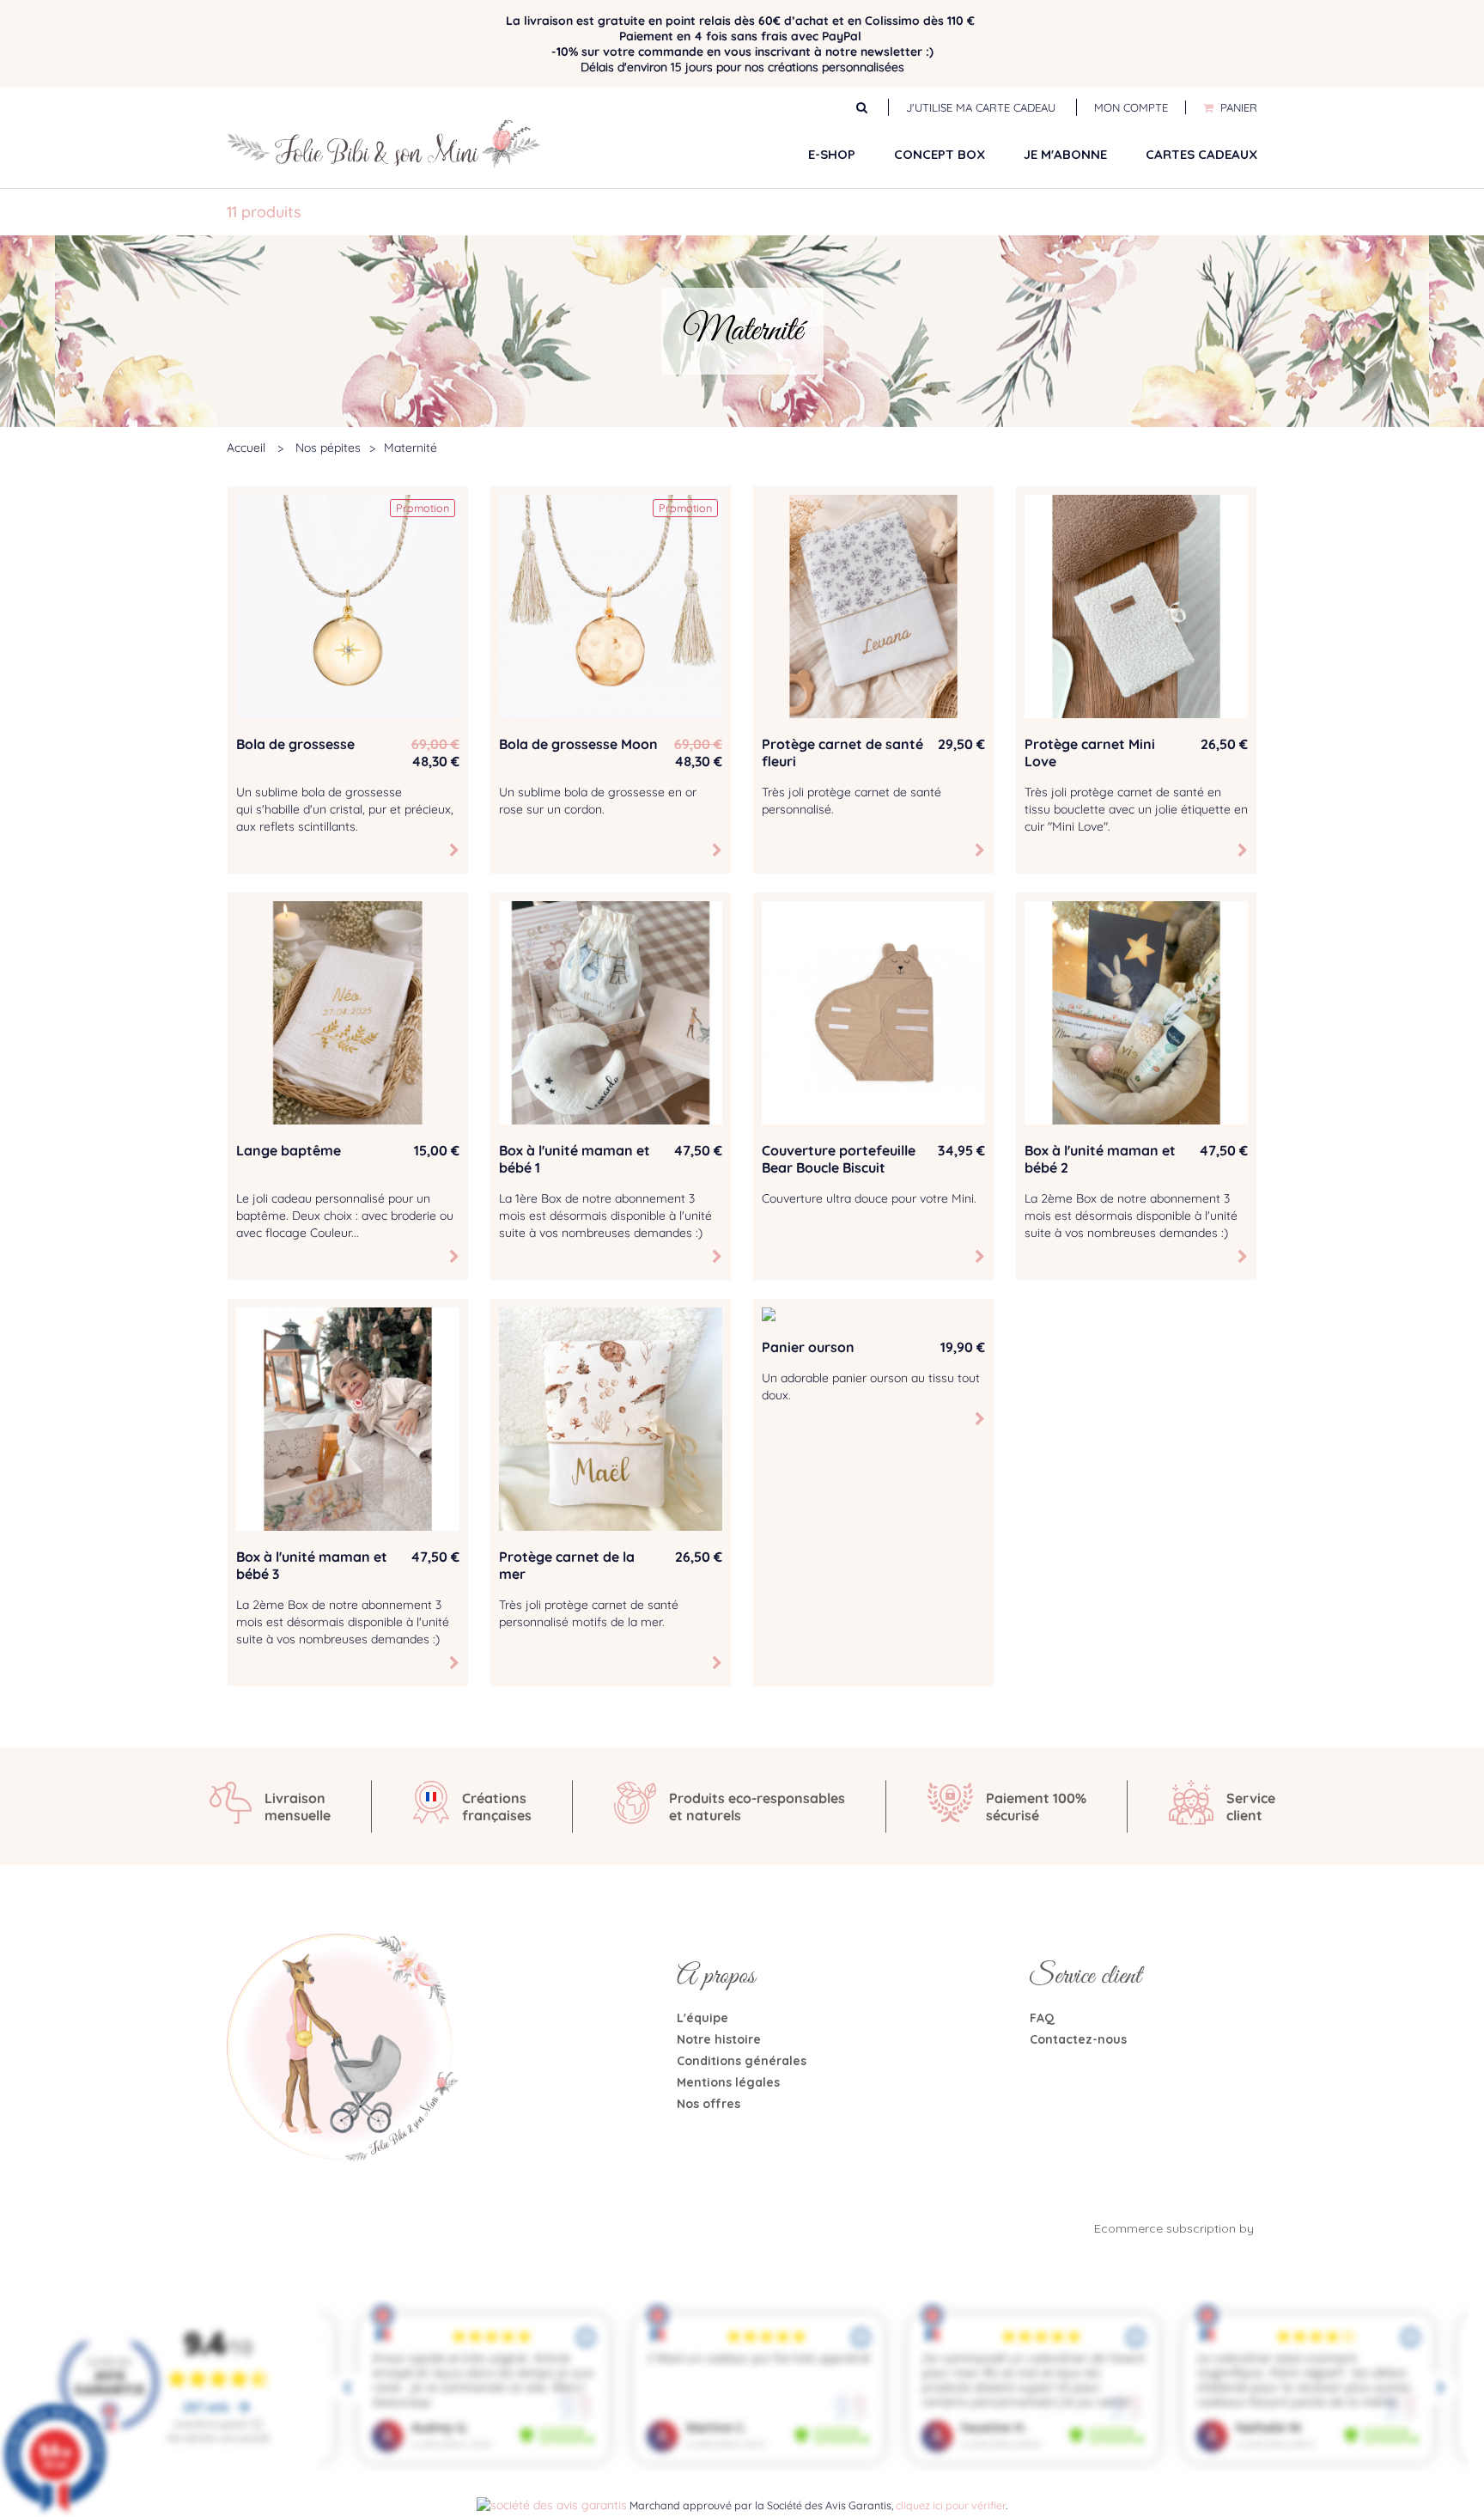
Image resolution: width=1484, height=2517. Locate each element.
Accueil (246, 448)
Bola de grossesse (295, 744)
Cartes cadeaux (1201, 154)
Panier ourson (808, 1347)
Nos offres (709, 2104)
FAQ (1042, 2018)
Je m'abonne (1065, 154)
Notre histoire (719, 2039)
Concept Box (940, 154)
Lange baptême (289, 1150)
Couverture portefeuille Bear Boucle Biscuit (839, 1159)
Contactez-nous (1078, 2039)
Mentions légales (728, 2082)
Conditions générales (742, 2061)
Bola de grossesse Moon (578, 744)
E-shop (832, 154)
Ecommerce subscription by (1176, 2228)
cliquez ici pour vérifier (951, 2505)
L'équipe (702, 2018)
